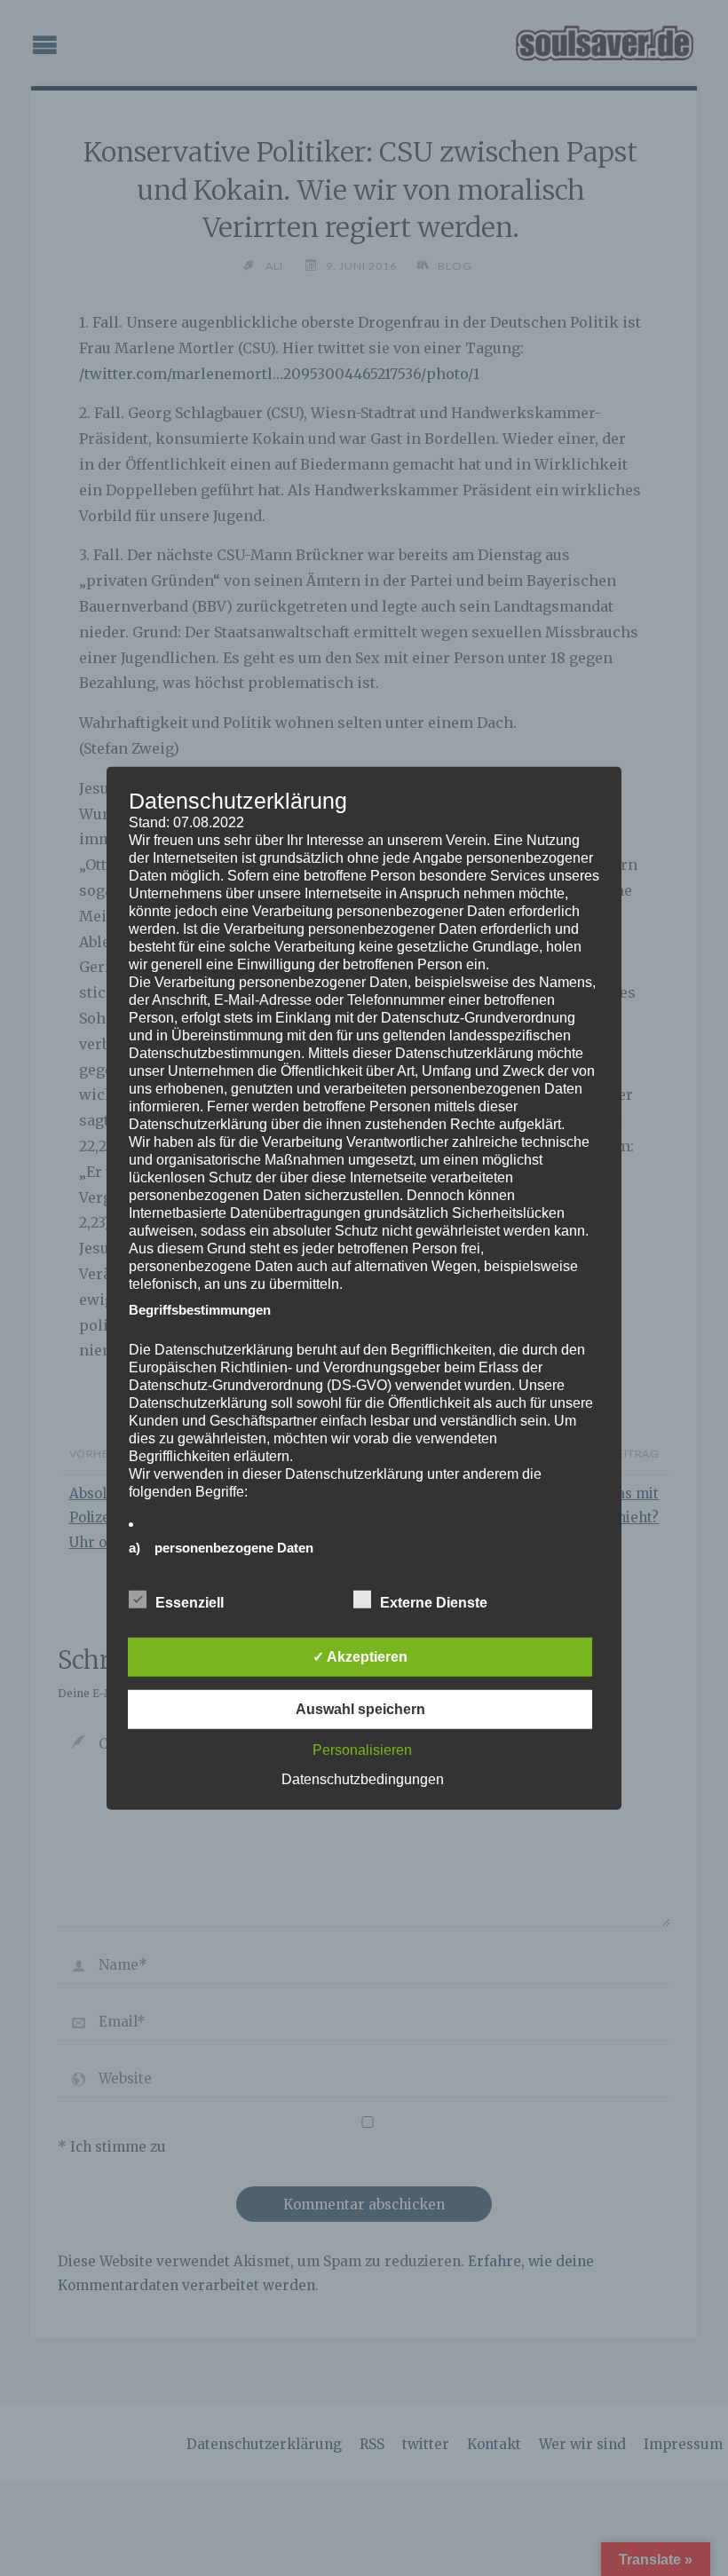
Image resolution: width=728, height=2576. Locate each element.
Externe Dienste (434, 1602)
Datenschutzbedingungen (363, 1778)
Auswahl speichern (360, 1708)
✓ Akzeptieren (360, 1656)
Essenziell (190, 1602)
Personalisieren (362, 1749)
